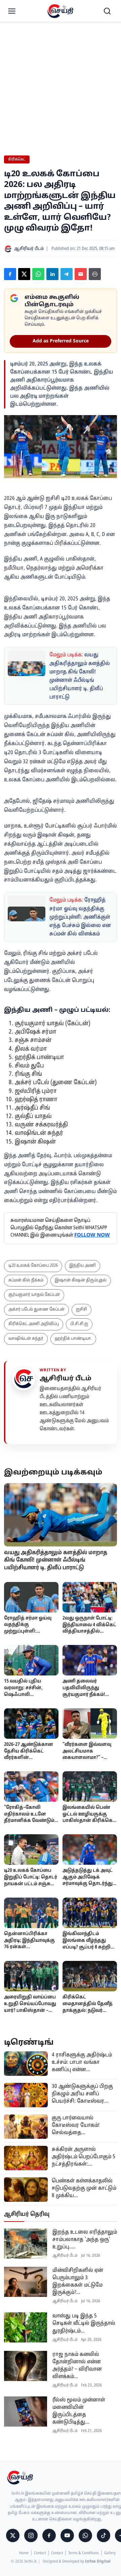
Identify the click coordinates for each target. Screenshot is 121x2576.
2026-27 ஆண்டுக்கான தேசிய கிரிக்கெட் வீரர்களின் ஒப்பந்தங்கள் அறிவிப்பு (31, 1754)
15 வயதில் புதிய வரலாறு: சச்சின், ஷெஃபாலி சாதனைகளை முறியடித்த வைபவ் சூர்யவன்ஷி (25, 1698)
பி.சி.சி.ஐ (79, 1324)
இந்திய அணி (83, 1266)
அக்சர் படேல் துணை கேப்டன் (36, 1310)
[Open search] (107, 11)
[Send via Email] (81, 274)
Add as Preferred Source (61, 341)
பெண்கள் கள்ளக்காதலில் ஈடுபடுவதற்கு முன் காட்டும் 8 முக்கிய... (84, 2188)
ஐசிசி (82, 1310)
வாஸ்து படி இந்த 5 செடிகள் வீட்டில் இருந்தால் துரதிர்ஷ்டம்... (84, 2323)
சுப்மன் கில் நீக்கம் (26, 1280)
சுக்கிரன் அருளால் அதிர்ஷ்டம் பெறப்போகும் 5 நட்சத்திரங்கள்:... (84, 2157)
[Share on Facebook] (10, 274)
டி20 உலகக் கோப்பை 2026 (33, 1266)
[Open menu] (12, 11)
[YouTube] (67, 2535)
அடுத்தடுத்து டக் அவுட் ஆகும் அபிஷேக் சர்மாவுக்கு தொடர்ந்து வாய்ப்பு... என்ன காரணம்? (88, 1884)
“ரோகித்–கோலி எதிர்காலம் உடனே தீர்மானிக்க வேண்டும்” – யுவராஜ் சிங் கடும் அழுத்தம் (30, 1821)
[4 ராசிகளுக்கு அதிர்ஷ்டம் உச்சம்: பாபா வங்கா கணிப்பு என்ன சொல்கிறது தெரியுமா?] (26, 2064)
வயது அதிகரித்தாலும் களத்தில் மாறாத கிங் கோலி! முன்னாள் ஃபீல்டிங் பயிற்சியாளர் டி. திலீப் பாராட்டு (56, 1560)
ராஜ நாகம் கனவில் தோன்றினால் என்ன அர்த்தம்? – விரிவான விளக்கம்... (77, 2366)
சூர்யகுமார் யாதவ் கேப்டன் (34, 1295)
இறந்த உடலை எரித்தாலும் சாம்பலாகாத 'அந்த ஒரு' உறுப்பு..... (85, 2240)
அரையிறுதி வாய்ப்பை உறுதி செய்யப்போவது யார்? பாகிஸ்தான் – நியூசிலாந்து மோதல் (30, 2007)
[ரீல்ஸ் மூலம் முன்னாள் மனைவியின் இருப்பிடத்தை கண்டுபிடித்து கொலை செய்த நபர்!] (26, 2412)
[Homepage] (61, 11)
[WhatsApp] (85, 2535)
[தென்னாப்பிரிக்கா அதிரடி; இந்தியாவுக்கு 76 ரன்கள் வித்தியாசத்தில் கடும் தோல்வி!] (31, 1913)
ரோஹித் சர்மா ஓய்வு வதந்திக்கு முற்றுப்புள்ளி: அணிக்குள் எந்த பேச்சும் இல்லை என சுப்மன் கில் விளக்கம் (80, 917)
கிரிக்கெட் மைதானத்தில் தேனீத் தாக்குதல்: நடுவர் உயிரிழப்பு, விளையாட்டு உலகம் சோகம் (88, 2014)
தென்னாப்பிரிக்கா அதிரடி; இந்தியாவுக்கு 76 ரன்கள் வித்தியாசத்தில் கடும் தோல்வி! (29, 1947)
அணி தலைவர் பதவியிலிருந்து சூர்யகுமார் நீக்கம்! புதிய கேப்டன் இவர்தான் (84, 1695)
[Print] (95, 274)
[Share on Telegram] (67, 274)
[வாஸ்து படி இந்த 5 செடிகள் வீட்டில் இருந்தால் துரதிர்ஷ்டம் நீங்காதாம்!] (26, 2327)
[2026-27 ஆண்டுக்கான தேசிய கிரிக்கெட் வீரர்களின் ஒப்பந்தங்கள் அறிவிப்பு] (31, 1724)
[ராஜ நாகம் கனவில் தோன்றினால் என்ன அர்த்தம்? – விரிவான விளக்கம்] (26, 2366)
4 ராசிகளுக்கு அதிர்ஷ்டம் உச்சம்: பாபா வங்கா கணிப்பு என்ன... (82, 2062)
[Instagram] (31, 2535)
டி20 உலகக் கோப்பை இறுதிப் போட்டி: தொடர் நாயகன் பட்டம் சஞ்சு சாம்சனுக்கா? (31, 1880)
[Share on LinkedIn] (52, 274)
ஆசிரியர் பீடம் (66, 1379)
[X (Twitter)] (13, 2535)
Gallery (110, 2553)
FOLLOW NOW (92, 1235)
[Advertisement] (61, 64)
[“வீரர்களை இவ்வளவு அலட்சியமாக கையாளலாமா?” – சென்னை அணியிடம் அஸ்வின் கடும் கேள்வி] (90, 1724)
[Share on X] (24, 274)
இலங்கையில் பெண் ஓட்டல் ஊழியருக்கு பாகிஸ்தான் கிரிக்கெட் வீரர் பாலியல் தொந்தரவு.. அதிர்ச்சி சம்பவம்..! (89, 1824)
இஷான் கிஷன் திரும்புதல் (81, 1280)
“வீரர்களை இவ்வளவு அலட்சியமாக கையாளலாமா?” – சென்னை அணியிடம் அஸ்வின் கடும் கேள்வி (89, 1758)
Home (24, 2553)
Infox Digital (98, 2562)
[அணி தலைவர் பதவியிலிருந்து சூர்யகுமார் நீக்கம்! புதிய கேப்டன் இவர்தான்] (90, 1660)
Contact (40, 2553)
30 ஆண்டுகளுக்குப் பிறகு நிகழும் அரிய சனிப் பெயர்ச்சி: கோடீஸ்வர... (82, 2094)
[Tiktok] (104, 2535)
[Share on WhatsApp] (38, 274)
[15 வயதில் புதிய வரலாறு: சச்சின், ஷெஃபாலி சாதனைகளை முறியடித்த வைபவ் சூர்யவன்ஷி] (31, 1660)
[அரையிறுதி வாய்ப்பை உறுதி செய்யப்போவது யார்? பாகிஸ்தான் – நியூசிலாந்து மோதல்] (31, 1976)
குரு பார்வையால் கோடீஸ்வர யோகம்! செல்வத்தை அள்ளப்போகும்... (76, 2126)
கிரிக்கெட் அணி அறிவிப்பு (34, 1324)
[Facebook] (49, 2535)
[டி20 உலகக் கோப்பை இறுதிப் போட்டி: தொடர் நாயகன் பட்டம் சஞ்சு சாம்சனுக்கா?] (31, 1850)
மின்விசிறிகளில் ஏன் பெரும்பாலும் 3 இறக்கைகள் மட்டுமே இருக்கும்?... (78, 2282)
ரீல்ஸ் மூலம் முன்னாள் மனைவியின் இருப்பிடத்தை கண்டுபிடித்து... (79, 2411)
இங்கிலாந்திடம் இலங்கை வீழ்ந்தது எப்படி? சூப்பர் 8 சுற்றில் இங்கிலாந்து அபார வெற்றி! (89, 1947)
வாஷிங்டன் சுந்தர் (26, 1339)
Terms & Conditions (84, 2553)
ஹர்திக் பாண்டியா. (73, 1339)
